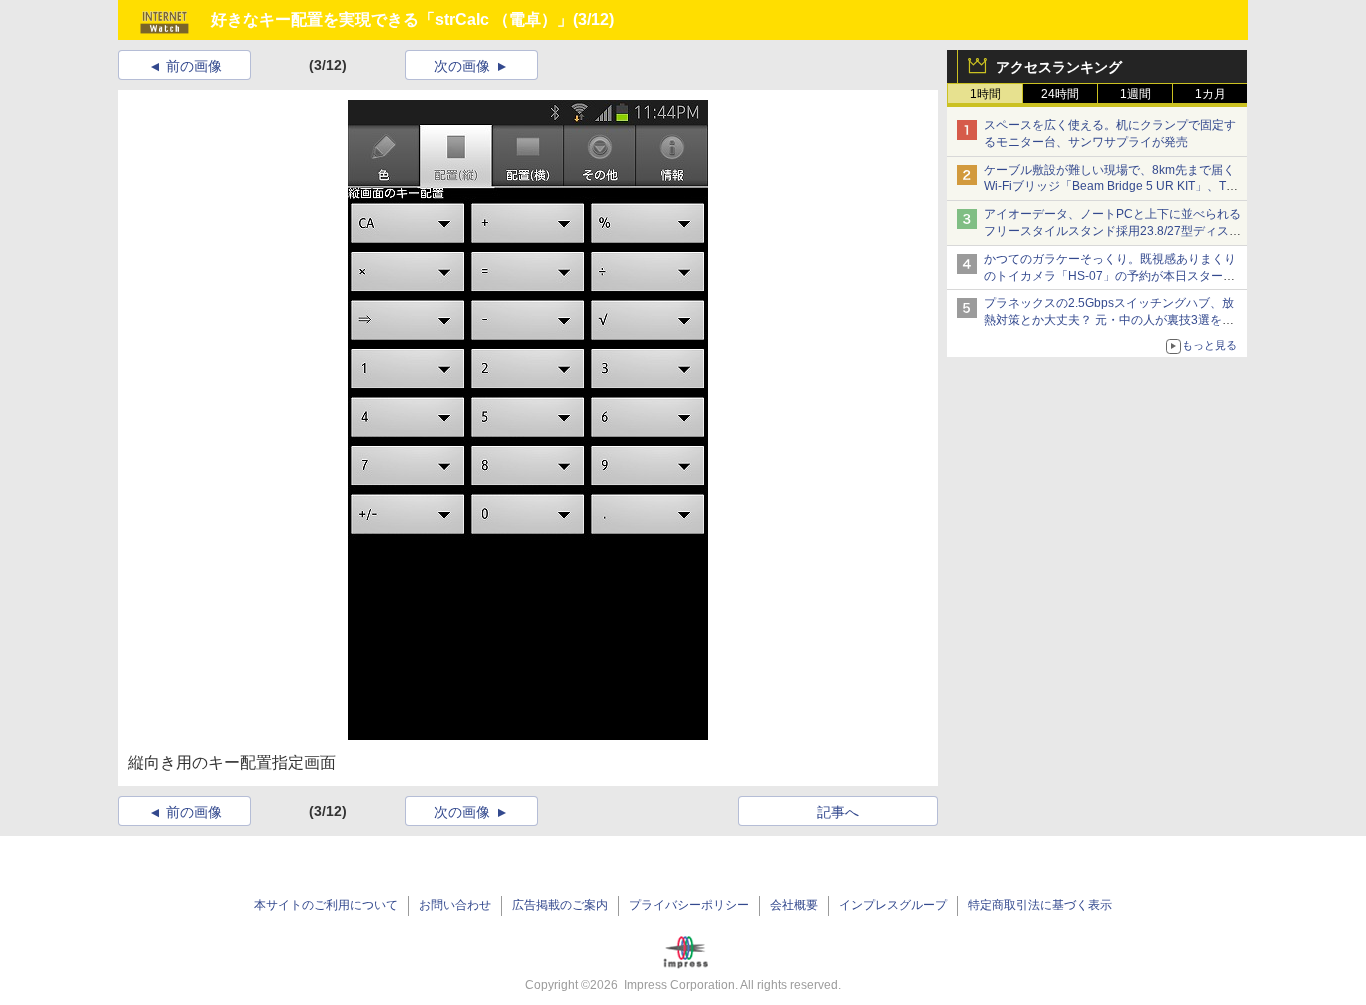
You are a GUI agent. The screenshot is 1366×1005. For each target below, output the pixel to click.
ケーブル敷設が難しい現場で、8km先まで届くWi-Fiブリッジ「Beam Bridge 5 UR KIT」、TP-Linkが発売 (1111, 187)
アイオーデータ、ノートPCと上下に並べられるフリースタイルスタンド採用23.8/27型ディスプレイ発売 (1112, 231)
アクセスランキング (1059, 67)
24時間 (1060, 94)
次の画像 (462, 66)
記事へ (838, 812)
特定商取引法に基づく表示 (1040, 905)
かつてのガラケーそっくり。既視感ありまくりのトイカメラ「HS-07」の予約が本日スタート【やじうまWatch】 (1110, 276)
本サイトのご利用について (326, 905)
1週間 (1135, 94)
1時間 (985, 94)
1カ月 (1210, 94)
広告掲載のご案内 (560, 905)
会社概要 (794, 905)
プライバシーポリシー (689, 905)
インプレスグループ (893, 905)
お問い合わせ (455, 905)
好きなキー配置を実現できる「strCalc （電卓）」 (392, 19)
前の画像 (194, 66)
